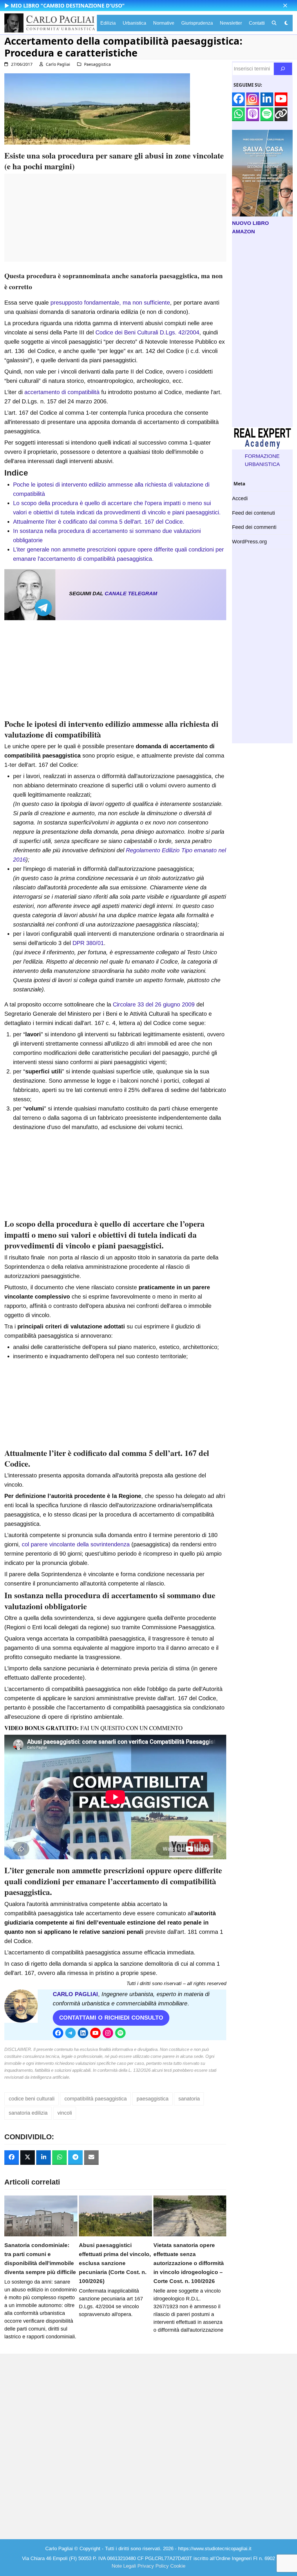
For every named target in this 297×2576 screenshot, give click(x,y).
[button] (285, 6)
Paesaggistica (97, 64)
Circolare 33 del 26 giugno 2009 (154, 1004)
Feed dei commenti (254, 527)
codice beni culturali (32, 2099)
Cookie (178, 2566)
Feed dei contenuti (253, 513)
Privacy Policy (153, 2566)
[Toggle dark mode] (286, 23)
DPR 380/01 (88, 943)
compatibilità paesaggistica (96, 2099)
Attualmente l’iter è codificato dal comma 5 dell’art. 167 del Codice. (99, 522)
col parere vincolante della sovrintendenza (76, 1544)
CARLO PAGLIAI (75, 1994)
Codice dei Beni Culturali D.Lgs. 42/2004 (147, 332)
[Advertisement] (115, 221)
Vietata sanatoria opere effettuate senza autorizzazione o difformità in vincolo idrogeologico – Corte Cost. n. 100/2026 (189, 2263)
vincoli (65, 2113)
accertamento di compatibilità (62, 392)
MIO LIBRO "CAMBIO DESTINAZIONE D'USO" (68, 6)
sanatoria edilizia (28, 2113)
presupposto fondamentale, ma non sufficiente (110, 303)
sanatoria (189, 2099)
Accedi (240, 498)
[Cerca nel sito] (283, 69)
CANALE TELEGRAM (131, 594)
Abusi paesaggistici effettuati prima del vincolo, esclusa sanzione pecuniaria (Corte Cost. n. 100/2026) (115, 2263)
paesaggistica (153, 2099)
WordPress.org (249, 542)
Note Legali (124, 2566)
